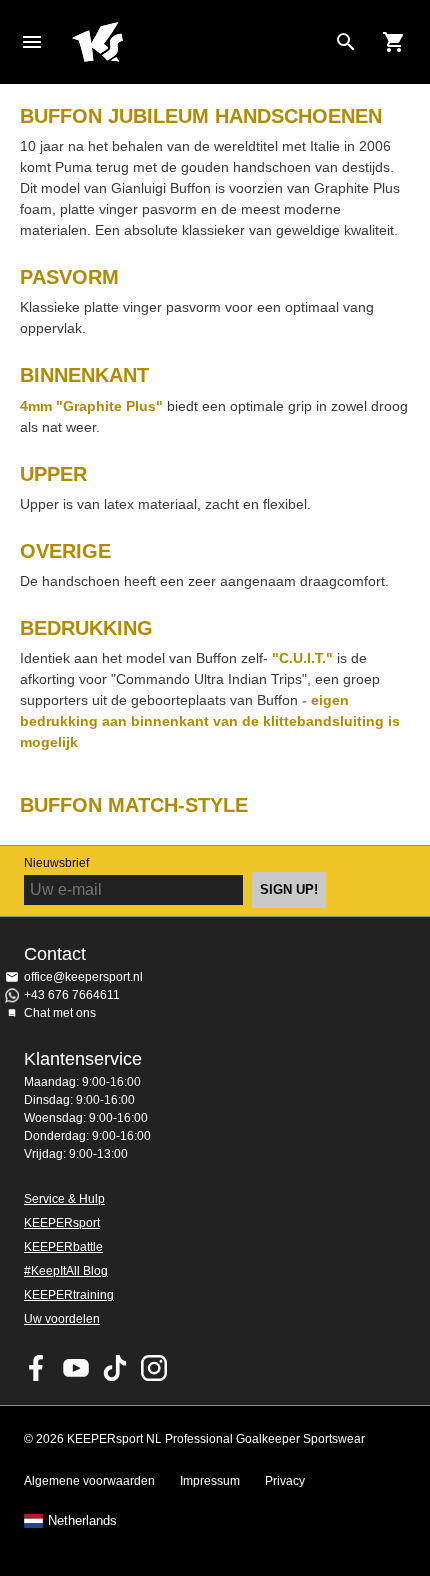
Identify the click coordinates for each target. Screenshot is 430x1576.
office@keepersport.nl (83, 977)
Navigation (32, 42)
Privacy (285, 1481)
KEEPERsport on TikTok (115, 1368)
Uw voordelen (62, 1319)
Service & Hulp (64, 1199)
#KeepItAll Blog (66, 1271)
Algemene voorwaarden (89, 1481)
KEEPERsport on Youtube (76, 1368)
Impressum (210, 1481)
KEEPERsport (62, 1223)
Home (199, 42)
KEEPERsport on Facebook (37, 1368)
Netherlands (82, 1521)
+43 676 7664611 (72, 995)
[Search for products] (346, 42)
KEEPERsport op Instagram (154, 1368)
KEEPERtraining (69, 1295)
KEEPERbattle (63, 1247)
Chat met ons (60, 1013)
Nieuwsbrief (56, 863)
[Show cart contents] (394, 42)
